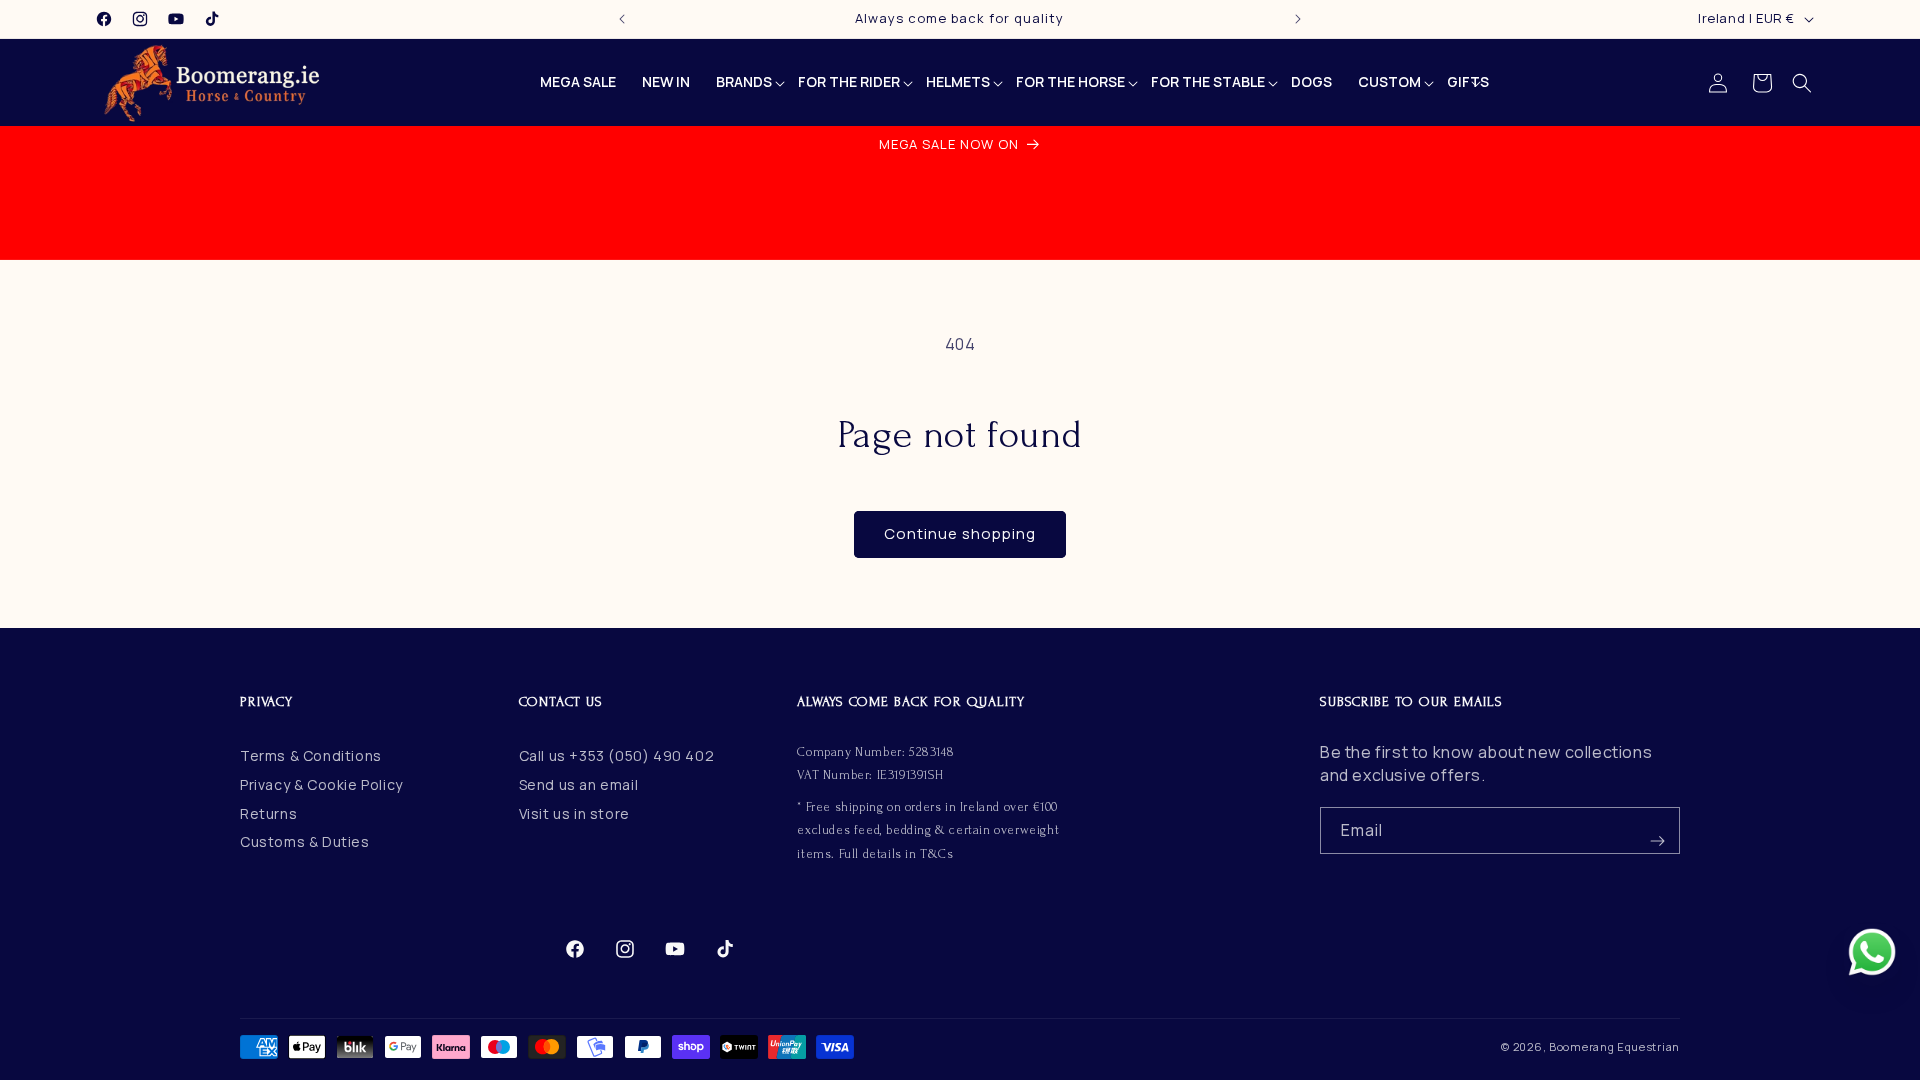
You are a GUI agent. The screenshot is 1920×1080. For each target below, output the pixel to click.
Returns (268, 813)
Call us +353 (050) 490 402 (617, 755)
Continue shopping (960, 533)
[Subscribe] (1657, 830)
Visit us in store (574, 813)
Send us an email (579, 784)
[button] (1802, 83)
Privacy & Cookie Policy (321, 784)
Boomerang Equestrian (1614, 1046)
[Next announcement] (1298, 19)
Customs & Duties (305, 841)
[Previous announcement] (622, 19)
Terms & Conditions (311, 755)
